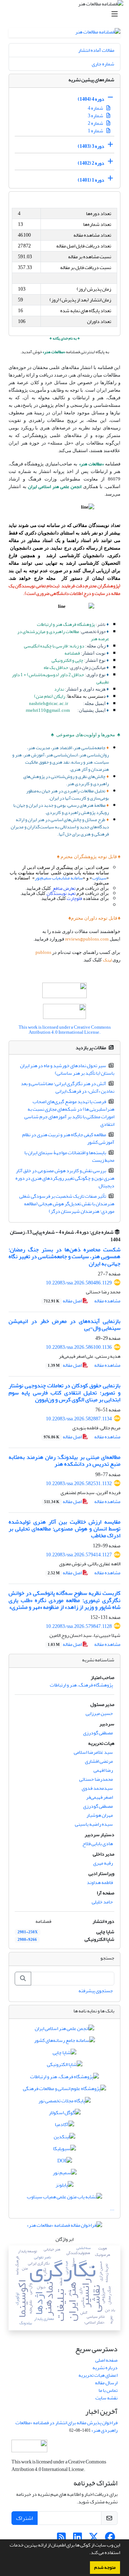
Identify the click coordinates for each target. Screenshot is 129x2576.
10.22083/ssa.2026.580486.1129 (79, 1283)
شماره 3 (96, 116)
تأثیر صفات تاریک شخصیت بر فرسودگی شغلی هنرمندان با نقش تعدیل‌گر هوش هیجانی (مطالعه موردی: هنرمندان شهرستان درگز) (67, 1204)
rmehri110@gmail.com (48, 710)
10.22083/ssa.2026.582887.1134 (79, 1419)
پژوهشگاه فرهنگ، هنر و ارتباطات (81, 1685)
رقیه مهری (103, 1863)
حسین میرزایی (99, 1713)
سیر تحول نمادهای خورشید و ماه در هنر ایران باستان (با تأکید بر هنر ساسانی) (67, 1069)
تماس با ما (108, 2390)
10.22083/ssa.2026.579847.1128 (79, 1626)
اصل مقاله (63, 1301)
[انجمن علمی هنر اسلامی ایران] (64, 2030)
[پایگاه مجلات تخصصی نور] (64, 2102)
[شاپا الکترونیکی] (65, 2066)
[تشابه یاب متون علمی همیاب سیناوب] (64, 2198)
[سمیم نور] (65, 2174)
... (112, 2209)
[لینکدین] (64, 2138)
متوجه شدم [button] (105, 2567)
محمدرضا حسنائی (96, 1779)
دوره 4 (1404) (91, 99)
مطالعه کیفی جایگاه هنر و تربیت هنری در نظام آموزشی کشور (68, 1138)
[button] (87, 2553)
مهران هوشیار (100, 1815)
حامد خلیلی (102, 1902)
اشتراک (25, 2518)
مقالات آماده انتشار (96, 50)
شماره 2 (96, 123)
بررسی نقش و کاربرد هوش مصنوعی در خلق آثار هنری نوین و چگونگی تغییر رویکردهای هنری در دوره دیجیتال (65, 1178)
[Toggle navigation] (67, 14)
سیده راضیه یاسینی (94, 1824)
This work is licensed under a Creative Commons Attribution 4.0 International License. (65, 1030)
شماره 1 (96, 131)
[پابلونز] (64, 2186)
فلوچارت (74, 898)
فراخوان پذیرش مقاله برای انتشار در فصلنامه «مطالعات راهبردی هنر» (66, 2426)
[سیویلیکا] (64, 2150)
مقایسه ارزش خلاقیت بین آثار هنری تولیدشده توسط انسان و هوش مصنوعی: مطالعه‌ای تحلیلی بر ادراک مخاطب (64, 1529)
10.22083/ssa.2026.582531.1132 (79, 1483)
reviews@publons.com (87, 939)
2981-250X (28, 1932)
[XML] (106, 1240)
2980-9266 (27, 1940)
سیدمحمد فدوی (97, 1788)
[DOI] (65, 2162)
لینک (108, 960)
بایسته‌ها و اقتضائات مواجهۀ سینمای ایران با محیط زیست (70, 1156)
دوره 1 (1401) (91, 180)
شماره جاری (103, 64)
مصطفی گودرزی (98, 1733)
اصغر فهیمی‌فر (99, 1797)
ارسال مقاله (106, 2383)
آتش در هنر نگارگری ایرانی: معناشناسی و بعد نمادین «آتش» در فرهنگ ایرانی (68, 1087)
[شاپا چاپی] (64, 2054)
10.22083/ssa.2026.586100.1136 (79, 1347)
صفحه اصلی (106, 2360)
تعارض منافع (64, 888)
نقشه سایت (106, 2398)
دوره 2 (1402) (91, 163)
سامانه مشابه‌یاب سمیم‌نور (59, 878)
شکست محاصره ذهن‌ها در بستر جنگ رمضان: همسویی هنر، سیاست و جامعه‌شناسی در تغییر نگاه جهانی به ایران (64, 1256)
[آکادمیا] (64, 2126)
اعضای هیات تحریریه (98, 2375)
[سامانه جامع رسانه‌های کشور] (64, 2042)
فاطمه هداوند (100, 1882)
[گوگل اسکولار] (65, 2114)
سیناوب (99, 878)
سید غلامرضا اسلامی (93, 1752)
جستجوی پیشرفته (96, 1991)
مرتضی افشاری (99, 1761)
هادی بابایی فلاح (98, 1844)
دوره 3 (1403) (91, 146)
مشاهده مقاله (107, 1301)
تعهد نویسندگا (63, 893)
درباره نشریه (105, 2368)
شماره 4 (96, 108)
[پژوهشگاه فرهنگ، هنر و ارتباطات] (64, 2078)
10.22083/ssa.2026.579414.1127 (79, 1555)
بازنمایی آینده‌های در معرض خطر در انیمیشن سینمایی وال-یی (64, 1325)
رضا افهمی (103, 1770)
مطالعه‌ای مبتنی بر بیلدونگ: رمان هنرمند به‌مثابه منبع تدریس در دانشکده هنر (64, 1460)
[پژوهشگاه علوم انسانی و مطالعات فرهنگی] (64, 2090)
